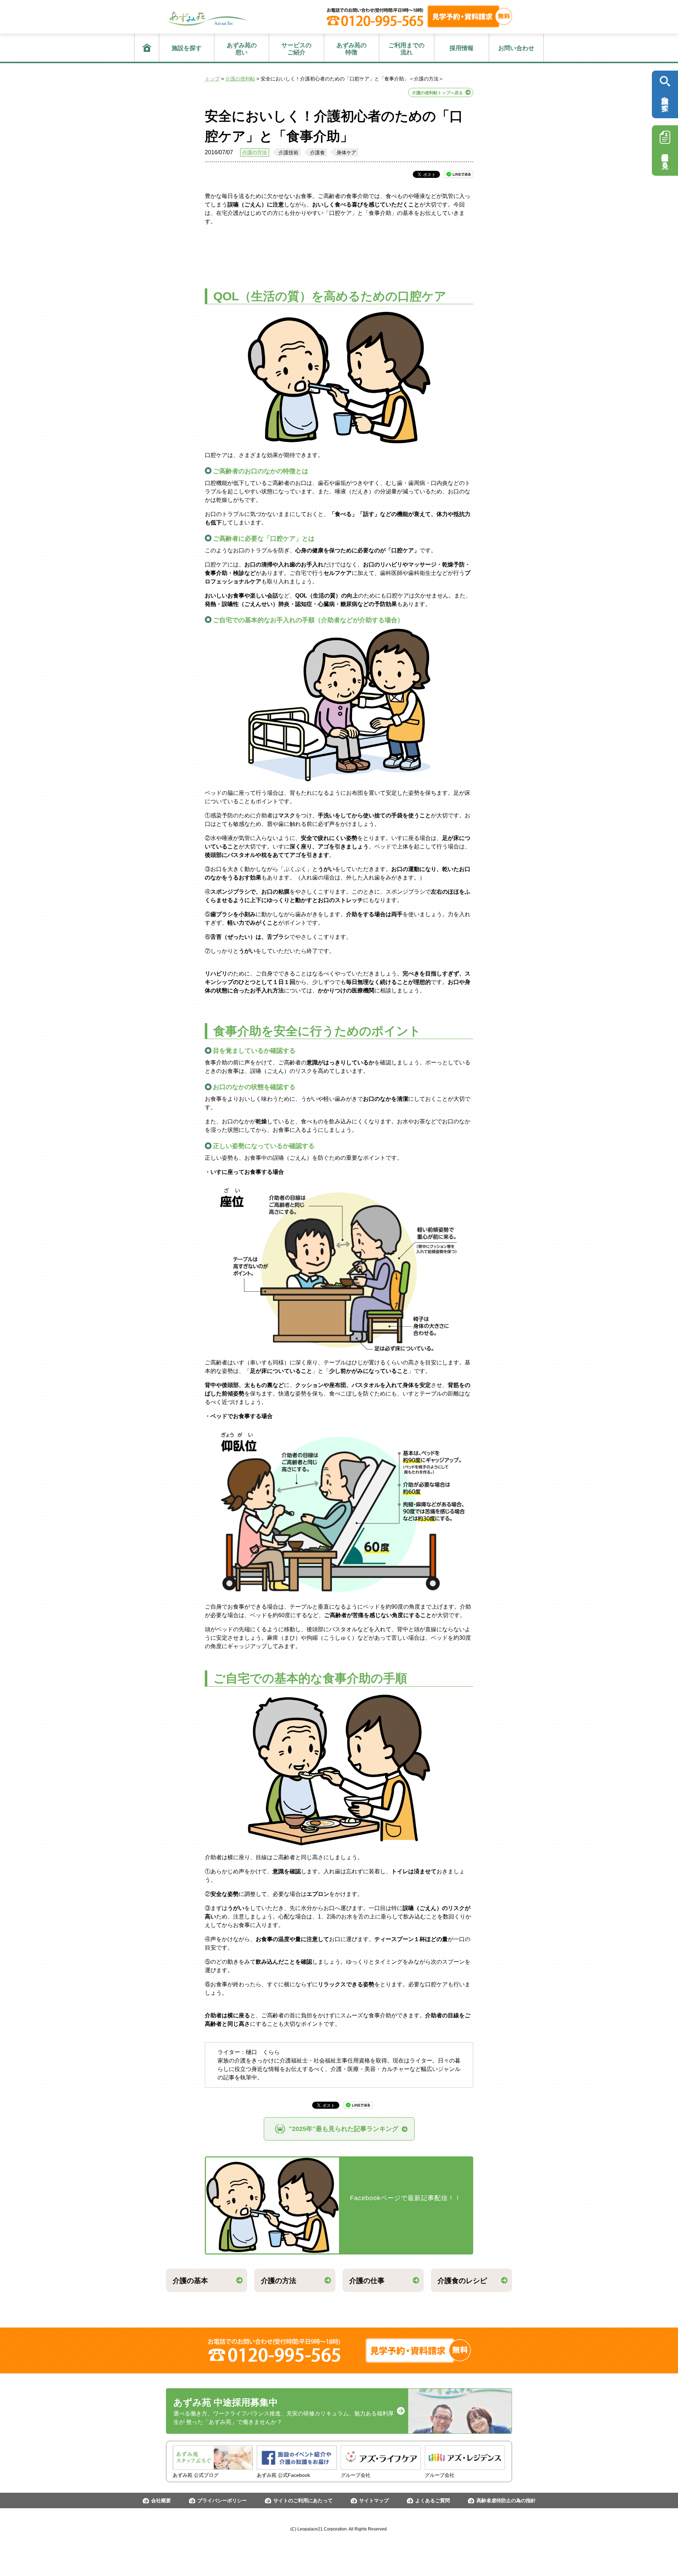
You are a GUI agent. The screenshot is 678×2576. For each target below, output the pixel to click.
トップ (212, 79)
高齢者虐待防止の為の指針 (506, 2500)
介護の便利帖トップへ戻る (438, 93)
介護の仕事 (367, 2281)
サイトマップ (374, 2500)
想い (242, 49)
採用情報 (462, 48)
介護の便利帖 (240, 79)
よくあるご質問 (433, 2500)
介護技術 (289, 152)
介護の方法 (255, 152)
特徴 (352, 49)
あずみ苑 (207, 19)
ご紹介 (296, 49)
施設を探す (187, 48)
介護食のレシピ (462, 2281)
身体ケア (346, 152)
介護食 (317, 152)
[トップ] (147, 48)
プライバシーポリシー (222, 2500)
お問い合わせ (516, 48)
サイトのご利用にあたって (303, 2500)
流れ (406, 49)
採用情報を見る (665, 157)
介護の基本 (190, 2281)
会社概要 (161, 2500)
